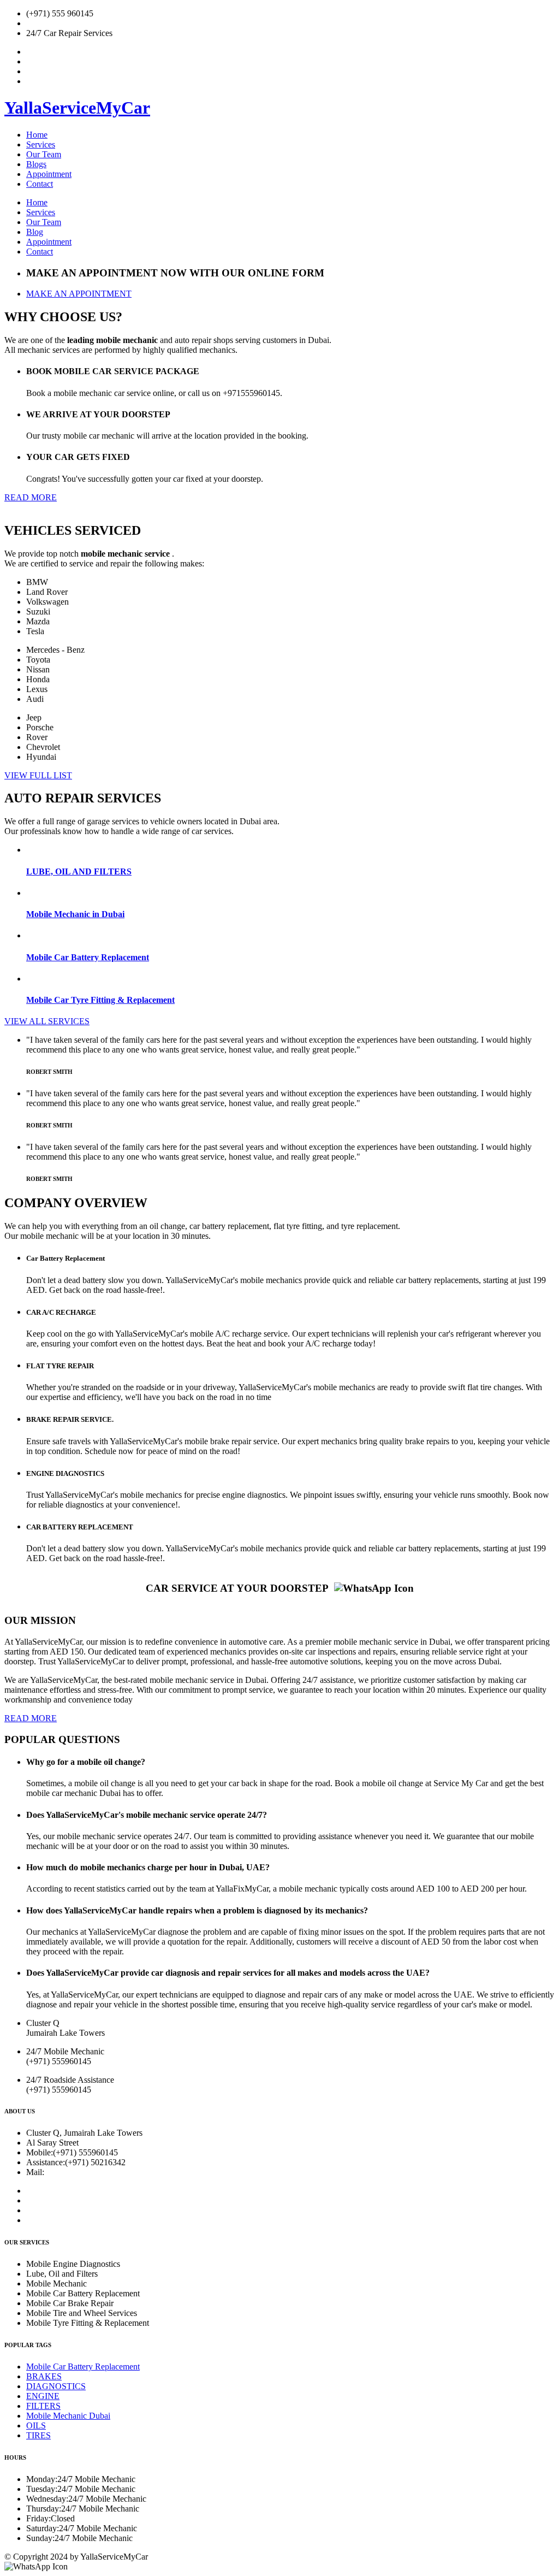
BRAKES (44, 2376)
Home (37, 135)
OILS (36, 2426)
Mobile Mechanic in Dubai (75, 914)
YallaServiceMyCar (77, 108)
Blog (35, 232)
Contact (40, 184)
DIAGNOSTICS (56, 2386)
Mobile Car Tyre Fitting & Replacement (100, 1000)
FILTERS (43, 2406)
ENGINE (43, 2396)
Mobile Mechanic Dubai (68, 2416)
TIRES (38, 2435)
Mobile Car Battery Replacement (88, 957)
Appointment (49, 174)
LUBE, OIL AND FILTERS (79, 872)
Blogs (36, 164)
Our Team (44, 154)
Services (41, 144)
